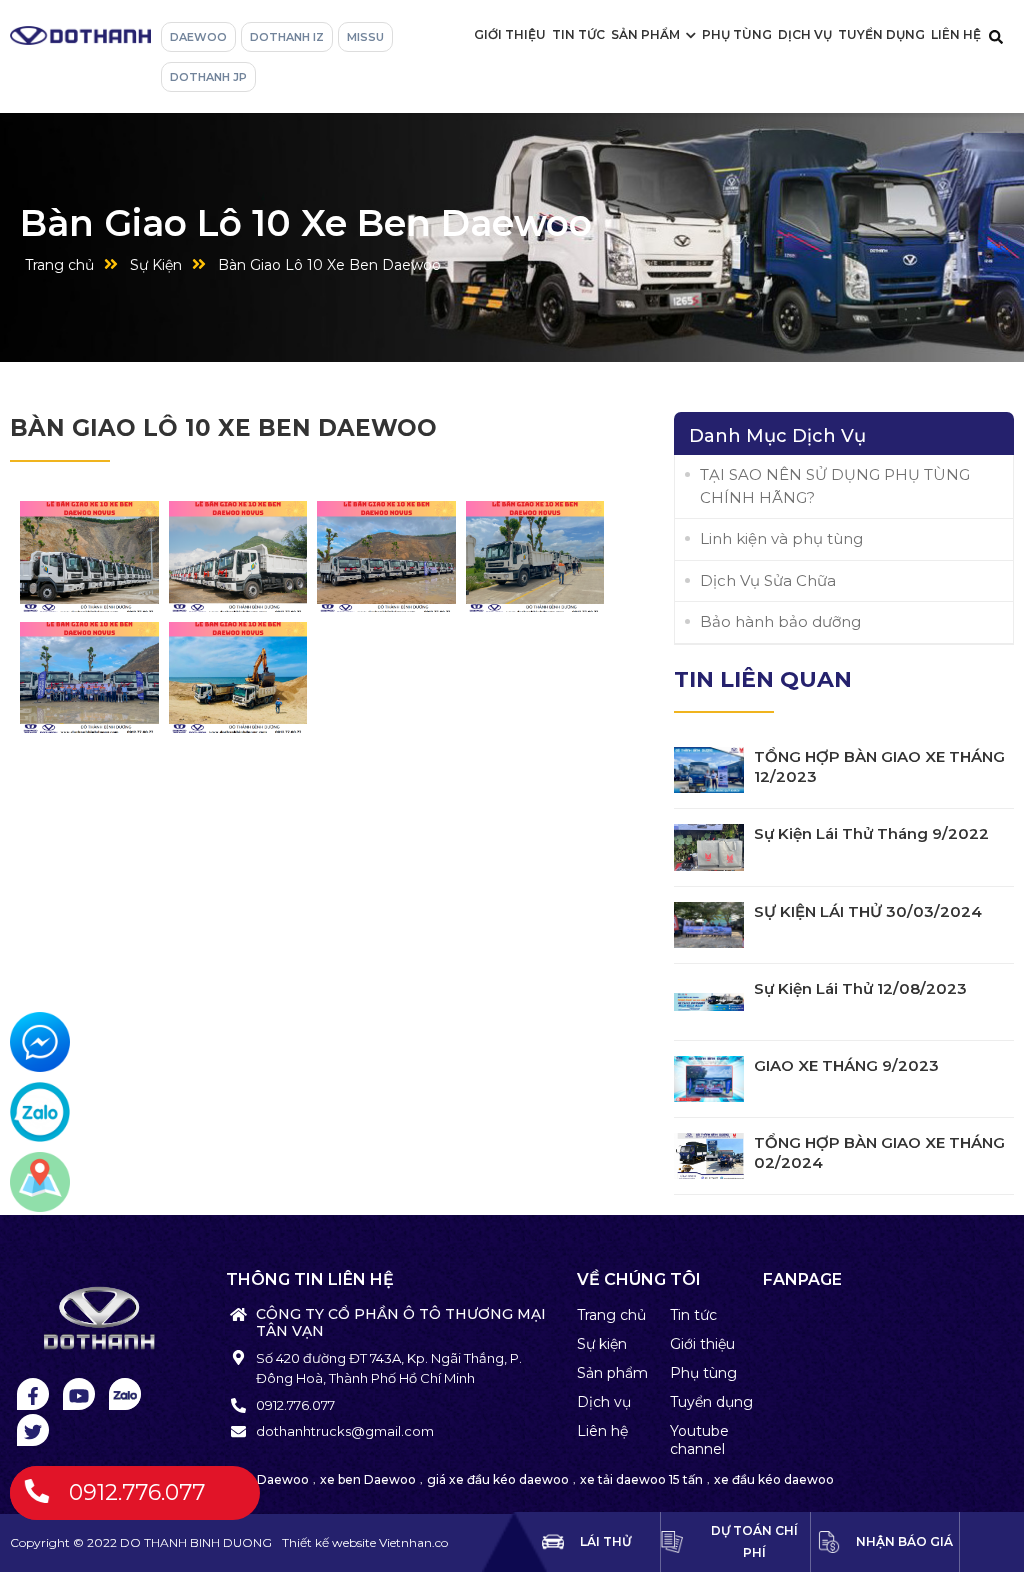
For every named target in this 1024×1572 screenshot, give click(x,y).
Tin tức (578, 34)
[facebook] (33, 1394)
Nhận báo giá (904, 1541)
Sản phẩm (645, 34)
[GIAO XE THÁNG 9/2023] (709, 1079)
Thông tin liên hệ (310, 1279)
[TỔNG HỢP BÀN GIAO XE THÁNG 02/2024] (709, 1156)
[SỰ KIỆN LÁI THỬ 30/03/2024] (709, 925)
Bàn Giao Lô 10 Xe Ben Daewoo (329, 265)
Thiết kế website (330, 1542)
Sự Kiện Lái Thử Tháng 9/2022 (871, 833)
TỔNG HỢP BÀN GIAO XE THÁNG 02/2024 (879, 1152)
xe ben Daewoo (368, 1479)
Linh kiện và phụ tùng (781, 538)
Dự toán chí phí (754, 1541)
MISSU (365, 37)
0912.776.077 (137, 1492)
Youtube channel (699, 1440)
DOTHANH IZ (287, 37)
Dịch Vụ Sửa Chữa (768, 580)
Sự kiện (602, 1344)
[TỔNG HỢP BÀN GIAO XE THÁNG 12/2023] (709, 770)
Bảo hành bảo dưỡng (780, 621)
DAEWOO (198, 37)
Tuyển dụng (881, 34)
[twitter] (33, 1430)
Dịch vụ (805, 34)
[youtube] (79, 1394)
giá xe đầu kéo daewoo (498, 1479)
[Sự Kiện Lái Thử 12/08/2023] (709, 1002)
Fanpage (802, 1279)
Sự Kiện (156, 265)
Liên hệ (956, 34)
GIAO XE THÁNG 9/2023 (846, 1065)
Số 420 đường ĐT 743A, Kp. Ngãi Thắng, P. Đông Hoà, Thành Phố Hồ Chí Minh (389, 1368)
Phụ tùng (737, 34)
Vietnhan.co (365, 1542)
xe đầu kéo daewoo (774, 1479)
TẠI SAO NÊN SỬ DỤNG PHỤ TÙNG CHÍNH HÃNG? (835, 486)
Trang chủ (59, 265)
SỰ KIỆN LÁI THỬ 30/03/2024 (868, 911)
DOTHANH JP (208, 77)
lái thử (605, 1541)
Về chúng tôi (639, 1279)
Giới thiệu (510, 34)
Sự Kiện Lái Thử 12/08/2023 (860, 988)
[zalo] (125, 1394)
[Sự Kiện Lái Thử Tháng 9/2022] (709, 847)
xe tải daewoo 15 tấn (641, 1479)
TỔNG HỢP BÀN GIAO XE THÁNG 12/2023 (879, 766)
